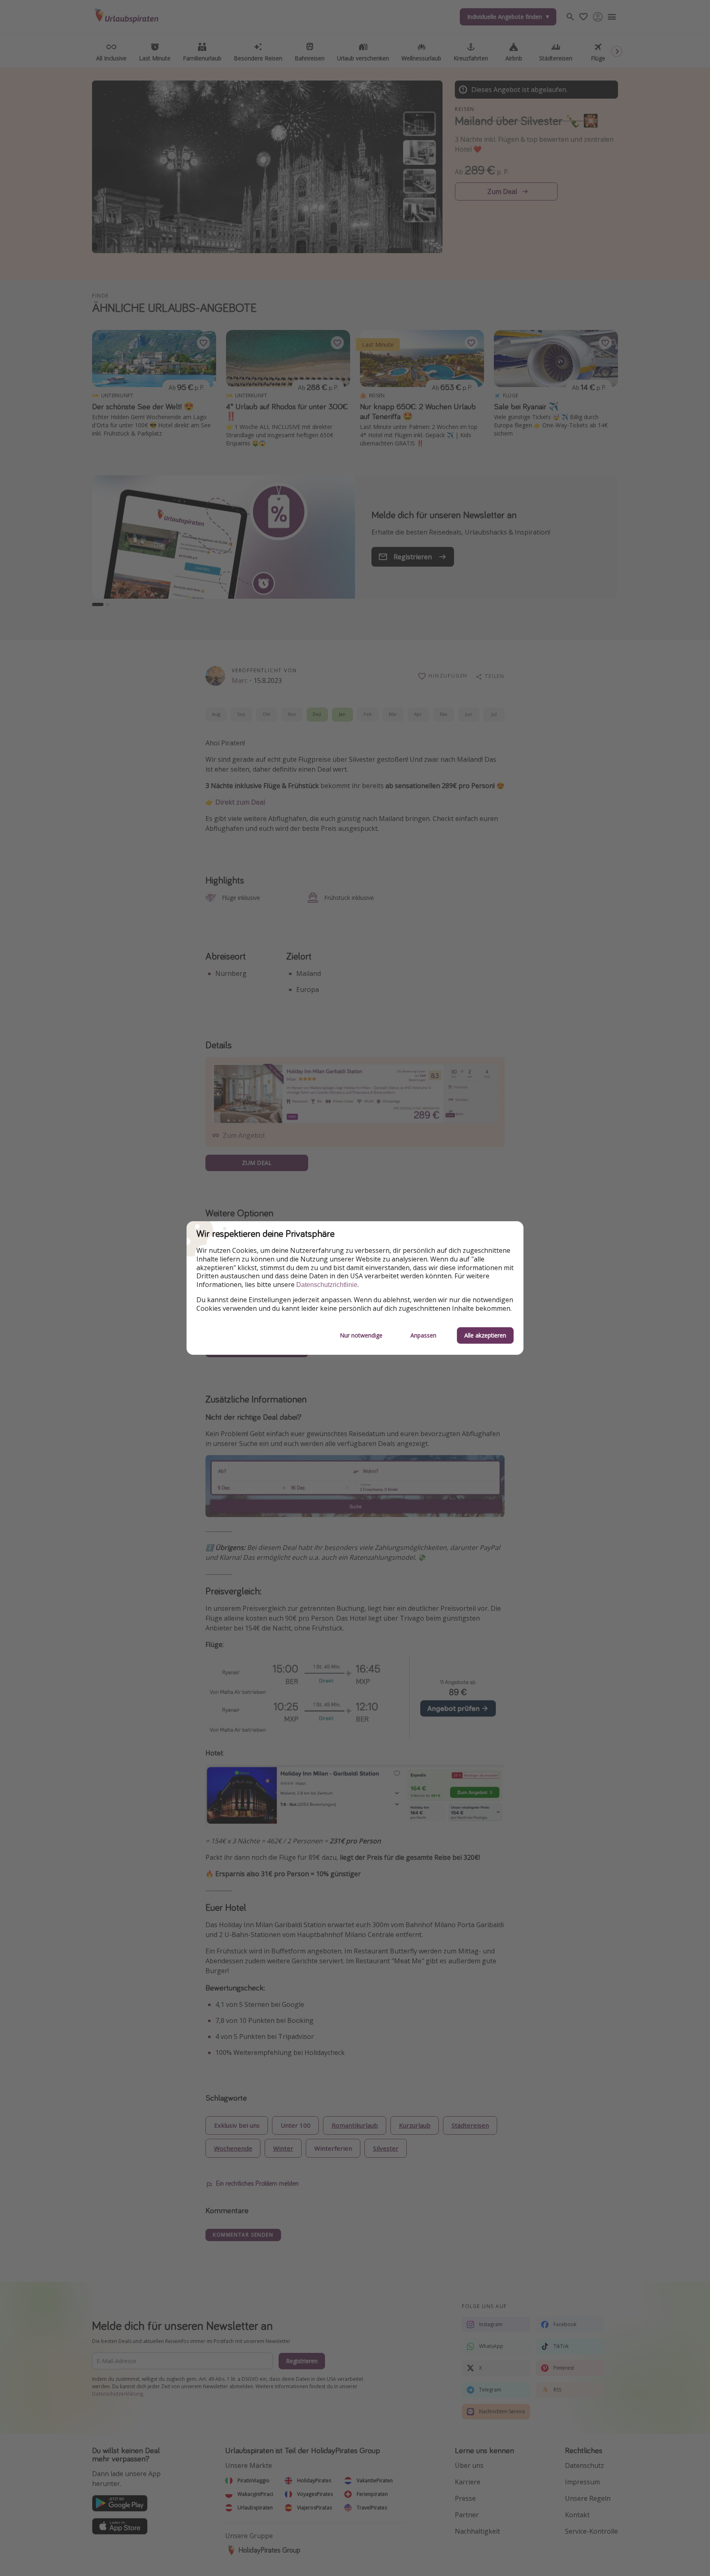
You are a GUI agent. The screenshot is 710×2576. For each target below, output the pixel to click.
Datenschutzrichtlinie (327, 1285)
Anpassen (423, 1335)
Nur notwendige (361, 1335)
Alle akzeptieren (485, 1335)
